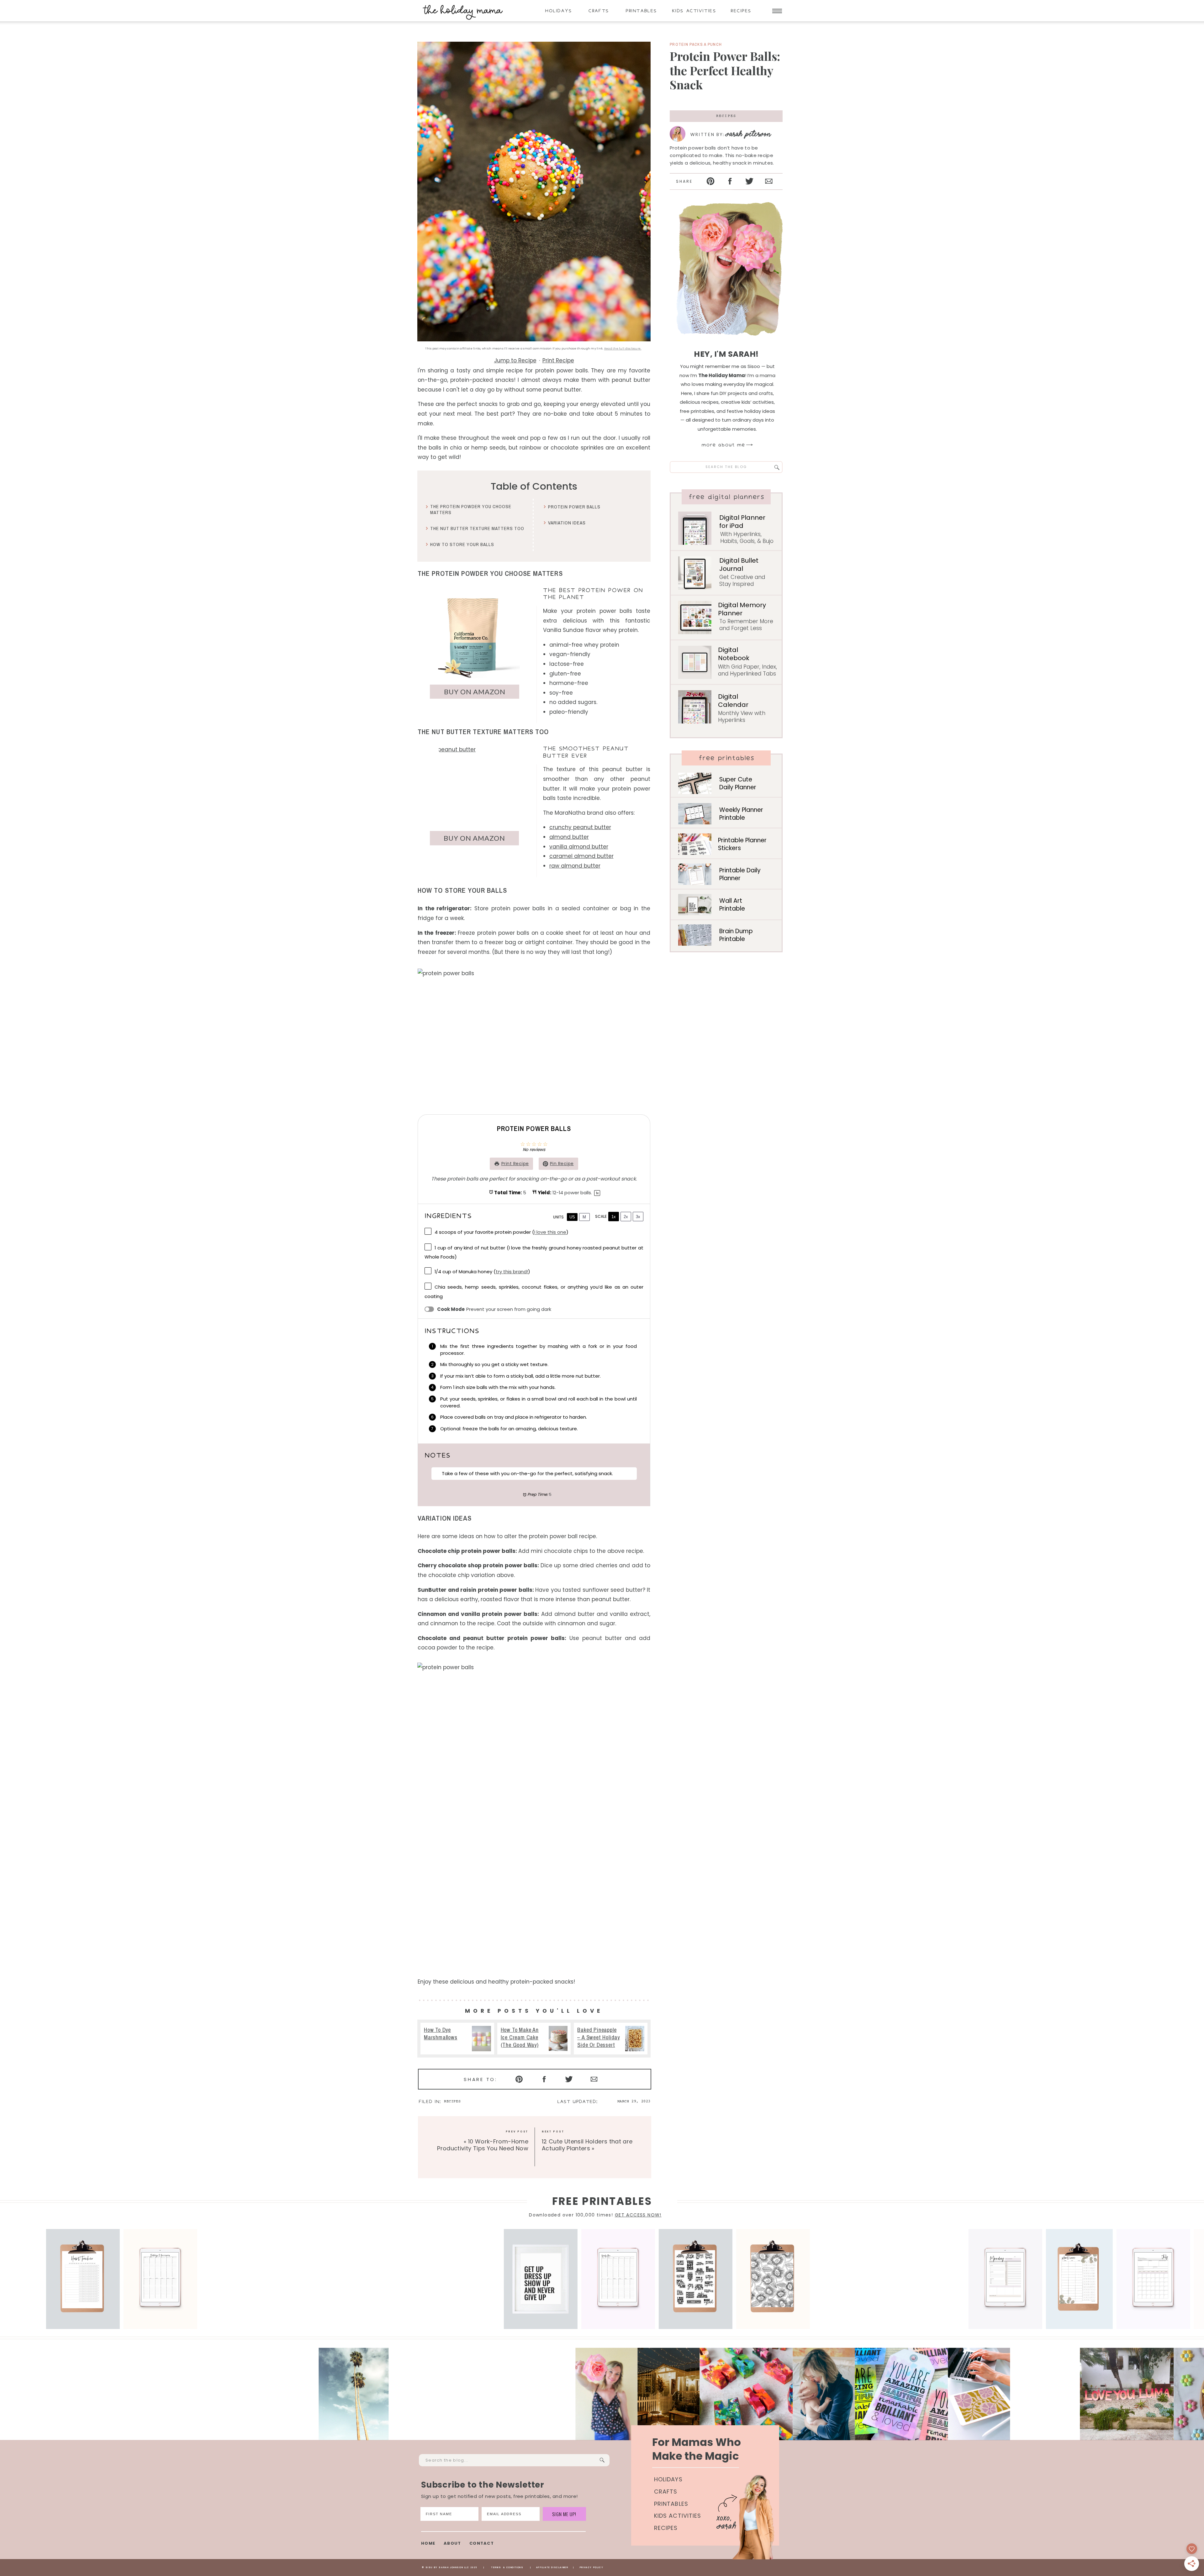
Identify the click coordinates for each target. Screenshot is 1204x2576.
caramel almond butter (581, 856)
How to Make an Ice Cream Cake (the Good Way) (534, 2039)
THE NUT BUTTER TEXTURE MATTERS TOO (477, 528)
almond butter (569, 837)
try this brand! (512, 1272)
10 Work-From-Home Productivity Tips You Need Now (483, 2145)
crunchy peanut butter (580, 827)
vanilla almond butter (579, 847)
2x (626, 1217)
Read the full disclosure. (623, 349)
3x (638, 1217)
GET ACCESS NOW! (638, 2215)
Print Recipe (558, 360)
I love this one (550, 1232)
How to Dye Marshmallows (457, 2039)
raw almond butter (575, 866)
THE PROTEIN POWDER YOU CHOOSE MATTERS (471, 510)
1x (614, 1217)
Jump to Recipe (515, 360)
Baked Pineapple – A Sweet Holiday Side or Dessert (611, 2039)
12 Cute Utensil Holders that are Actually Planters (587, 2145)
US (572, 1217)
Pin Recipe (562, 1164)
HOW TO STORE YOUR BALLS (462, 544)
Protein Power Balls (574, 507)
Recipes (726, 116)
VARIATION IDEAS (567, 523)
